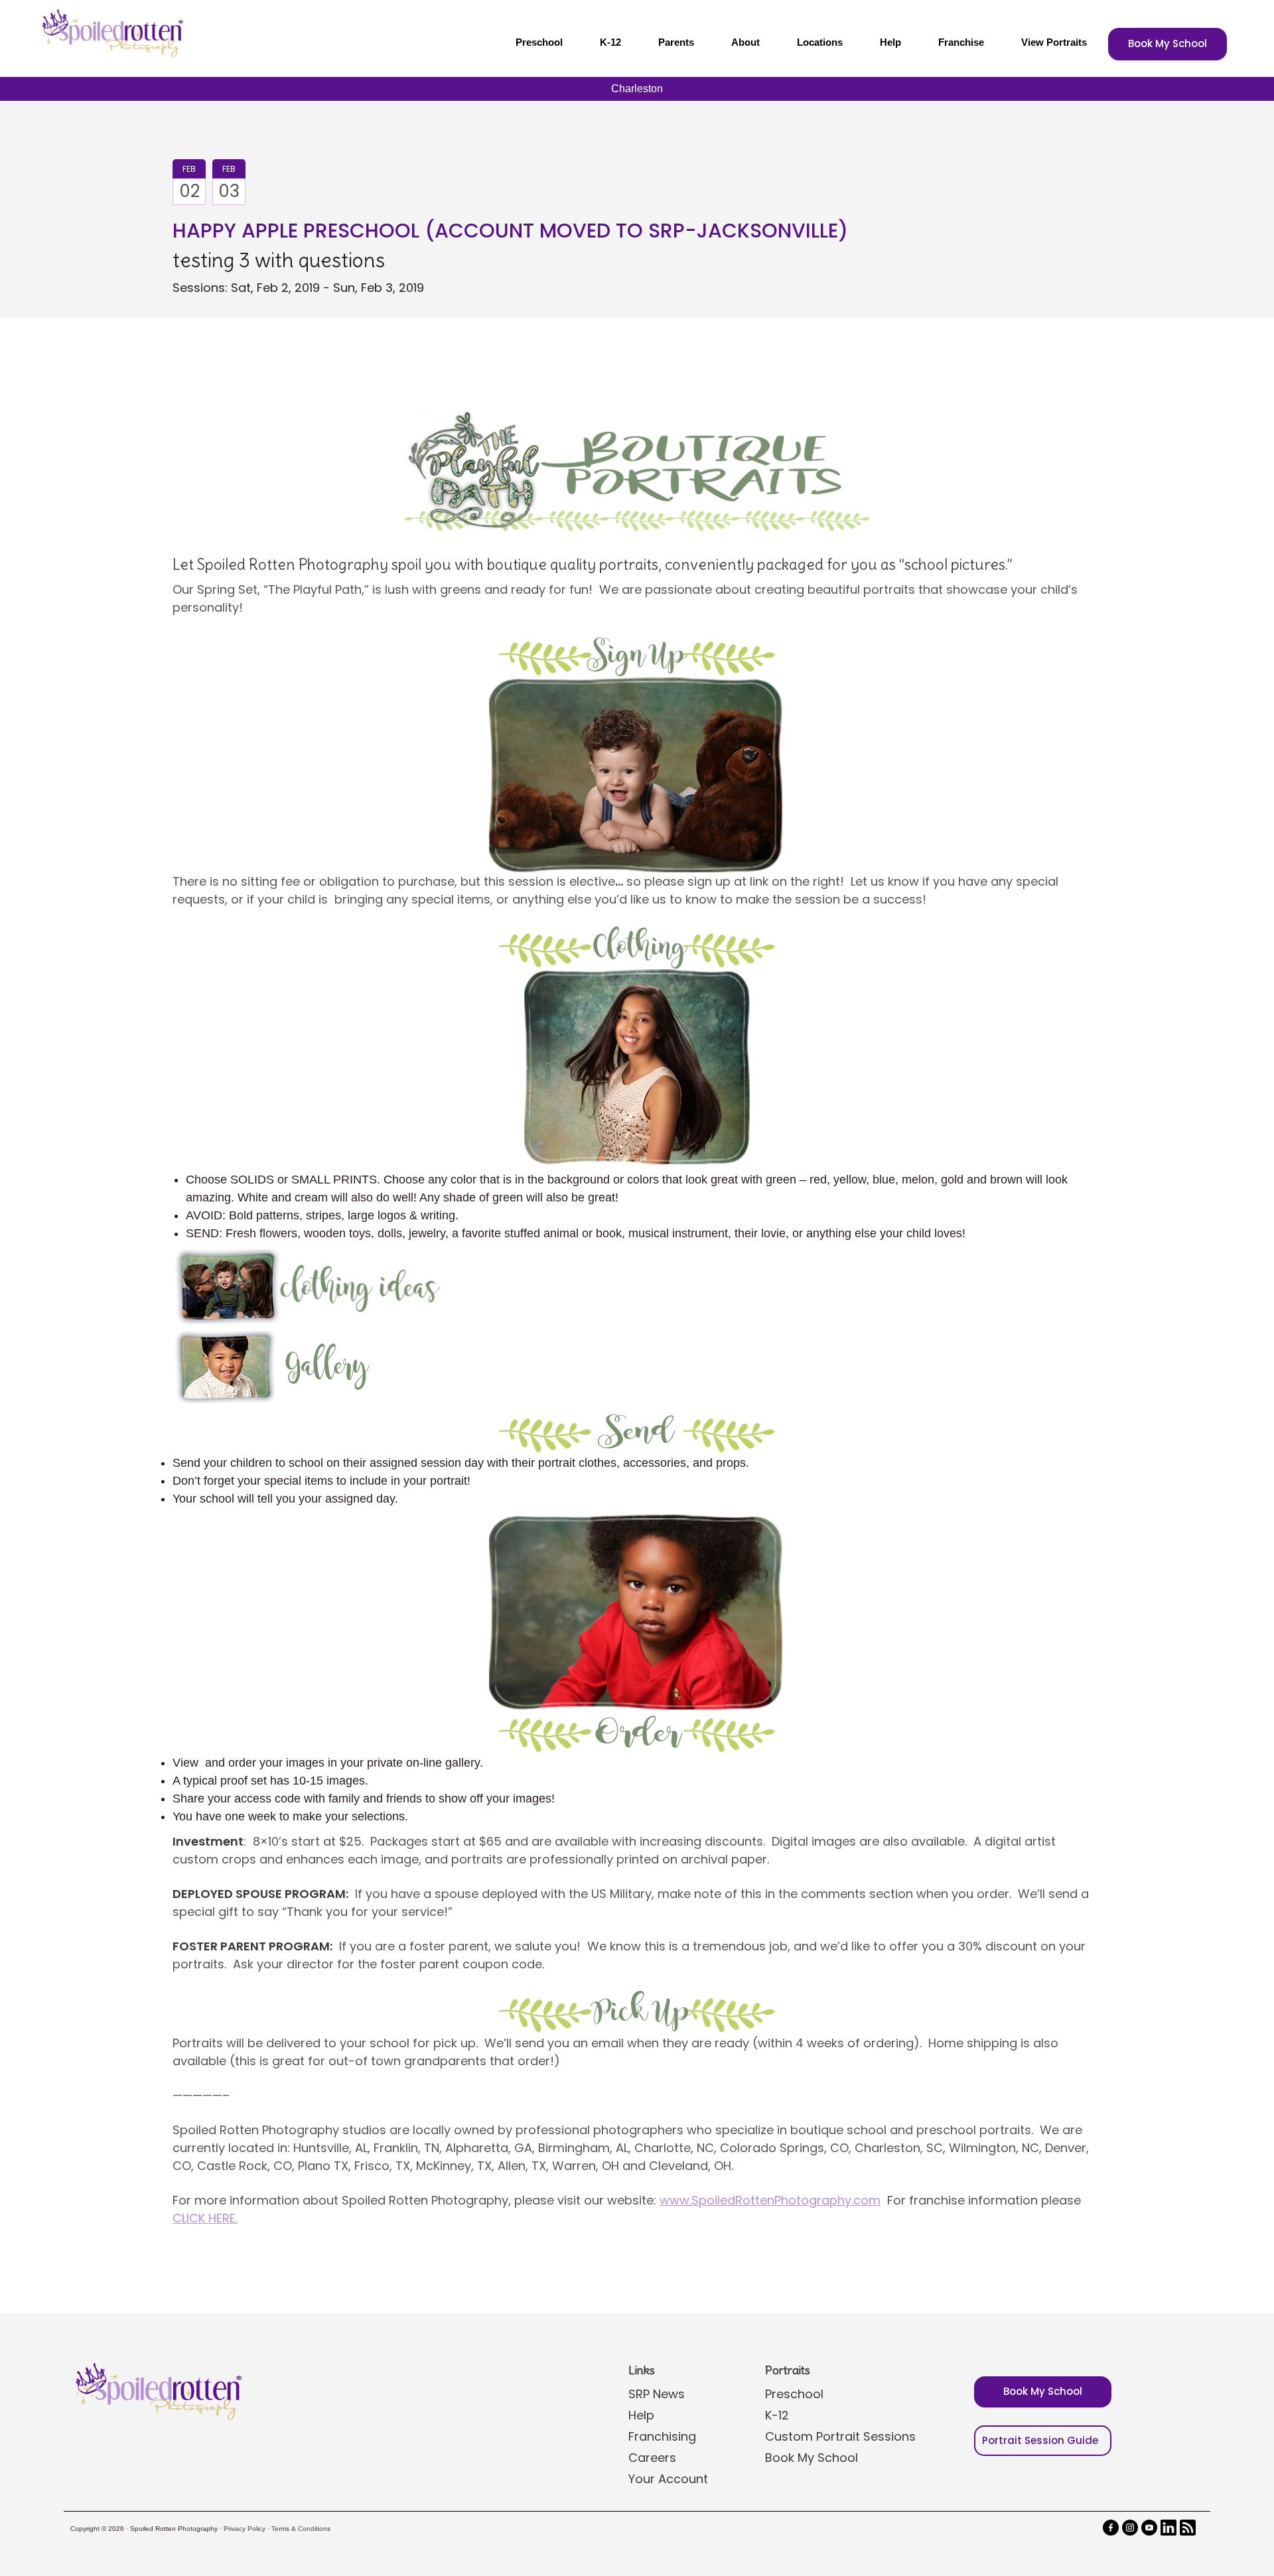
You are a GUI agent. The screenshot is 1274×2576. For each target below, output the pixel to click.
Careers (652, 2458)
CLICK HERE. (205, 2218)
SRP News (657, 2394)
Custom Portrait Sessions (840, 2436)
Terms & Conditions (301, 2529)
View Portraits (1054, 42)
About (745, 42)
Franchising (662, 2436)
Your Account (668, 2479)
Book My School (1168, 43)
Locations (820, 42)
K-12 (610, 42)
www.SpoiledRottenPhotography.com (770, 2200)
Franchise (961, 42)
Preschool (539, 42)
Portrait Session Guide (1040, 2440)
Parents (676, 42)
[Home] (111, 33)
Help (890, 42)
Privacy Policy (245, 2529)
